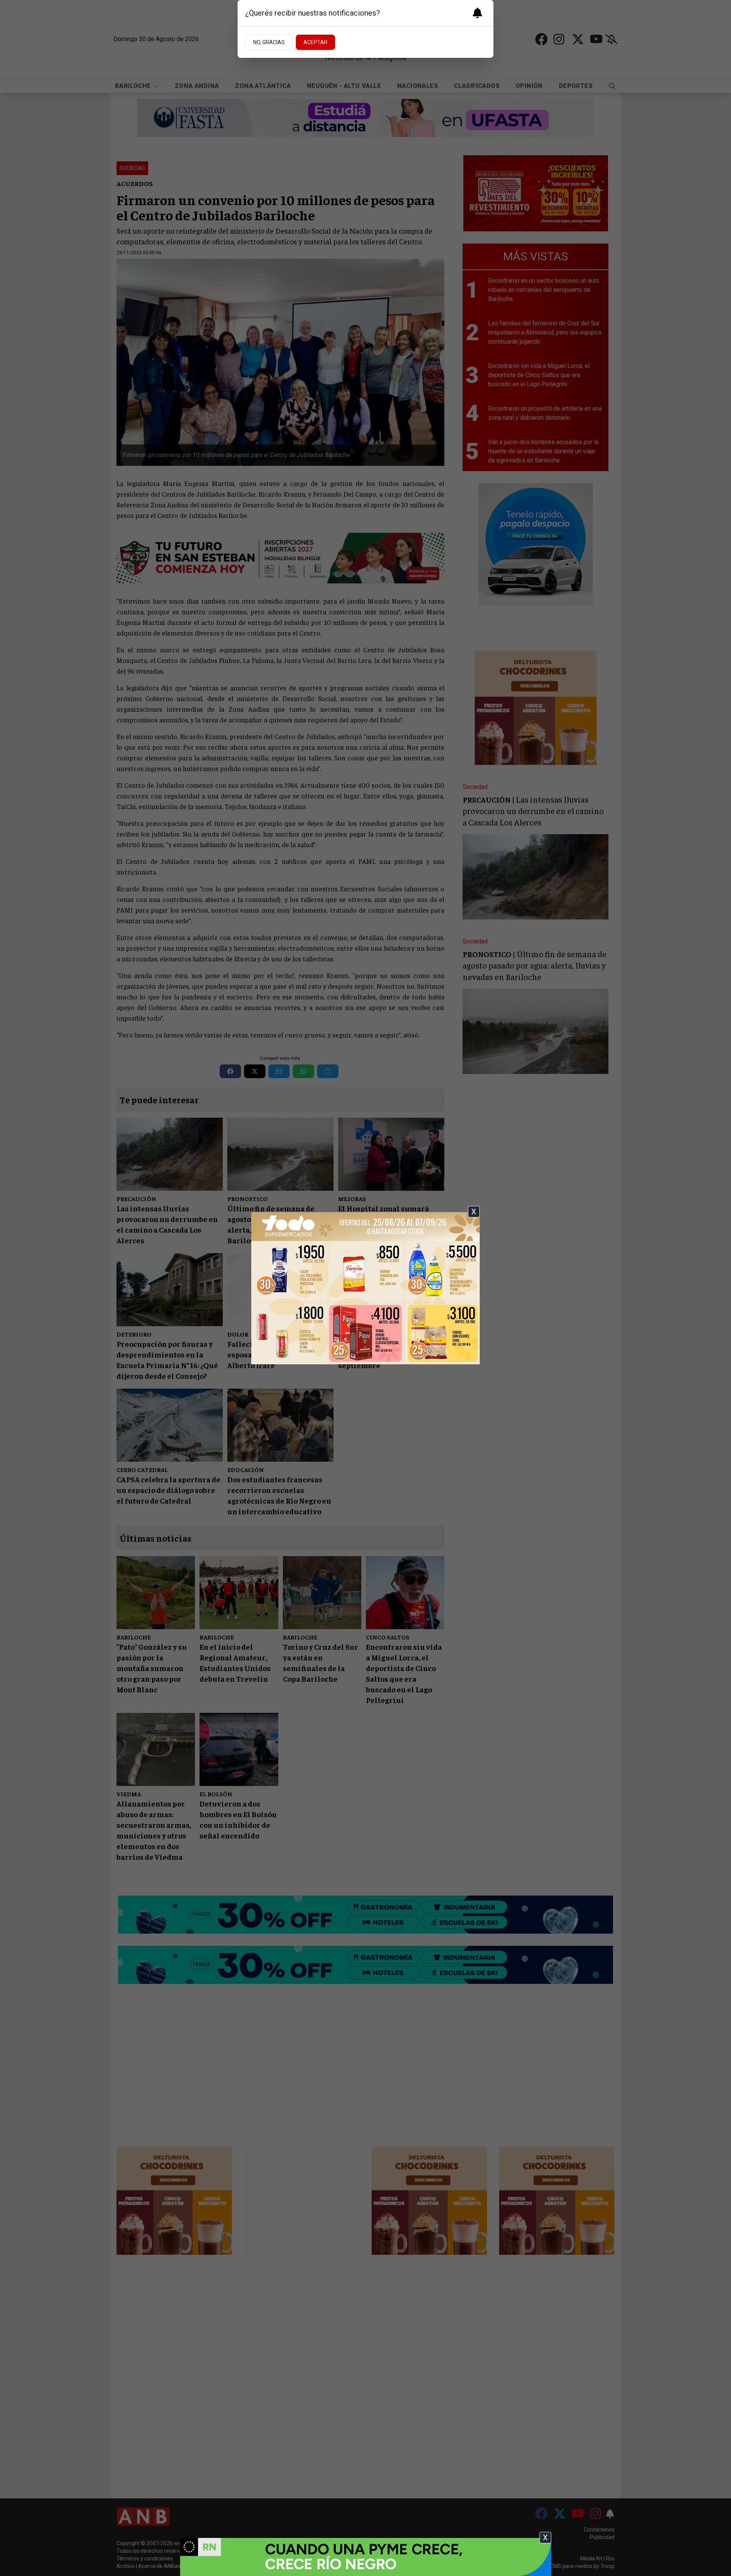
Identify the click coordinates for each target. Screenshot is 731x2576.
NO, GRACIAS (269, 42)
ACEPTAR (315, 42)
